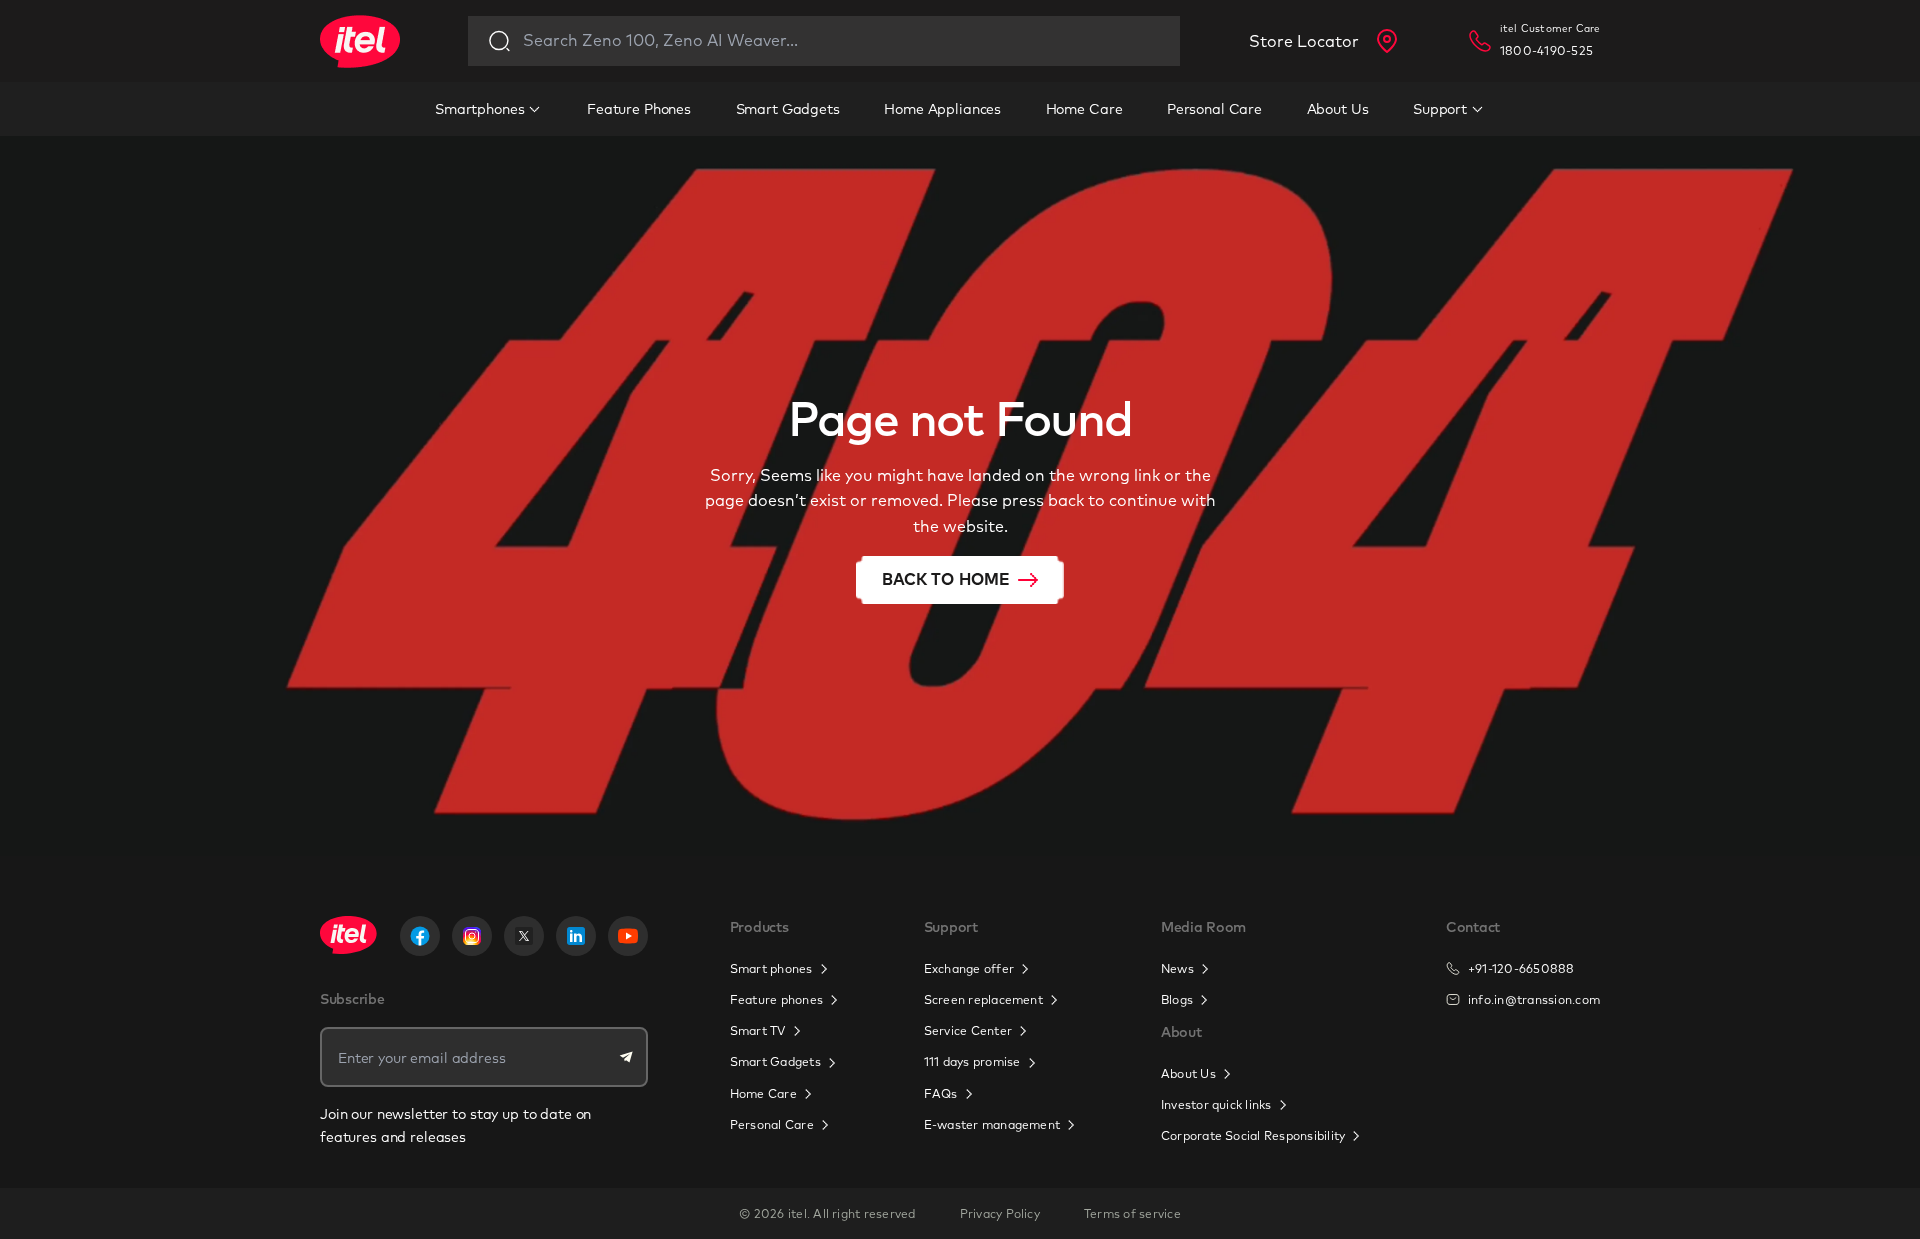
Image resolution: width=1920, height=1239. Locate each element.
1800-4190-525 (1546, 50)
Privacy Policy (1000, 1213)
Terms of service (1132, 1213)
